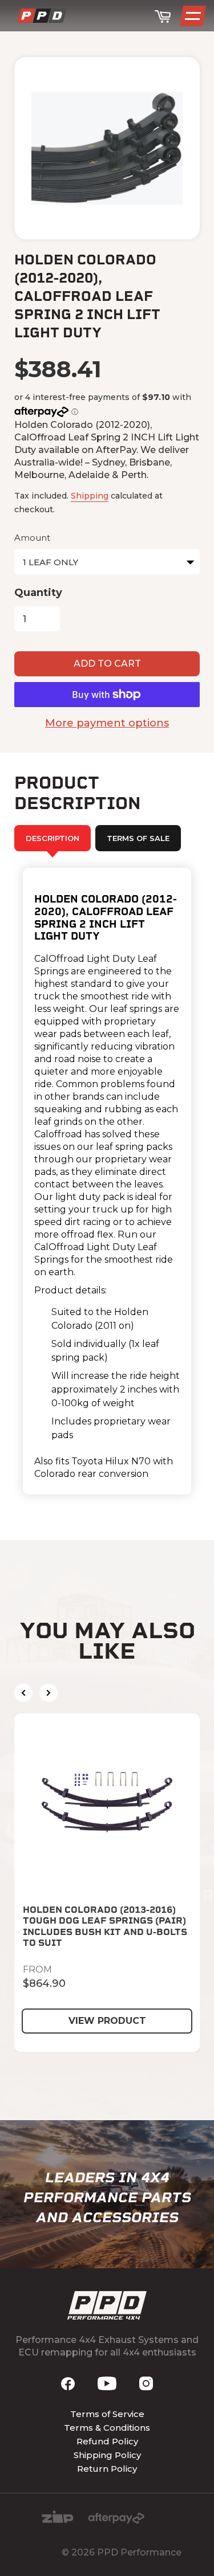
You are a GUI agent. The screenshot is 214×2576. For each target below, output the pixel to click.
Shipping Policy (107, 2455)
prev (23, 1693)
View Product (107, 2021)
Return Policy (107, 2469)
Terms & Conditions (107, 2428)
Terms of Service (107, 2414)
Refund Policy (107, 2441)
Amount (32, 538)
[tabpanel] (107, 1181)
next (49, 1693)
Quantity (38, 593)
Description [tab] (53, 838)
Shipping (90, 496)
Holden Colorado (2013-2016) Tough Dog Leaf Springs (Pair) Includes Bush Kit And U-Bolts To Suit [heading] (105, 1926)
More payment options (107, 723)
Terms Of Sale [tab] (138, 838)
